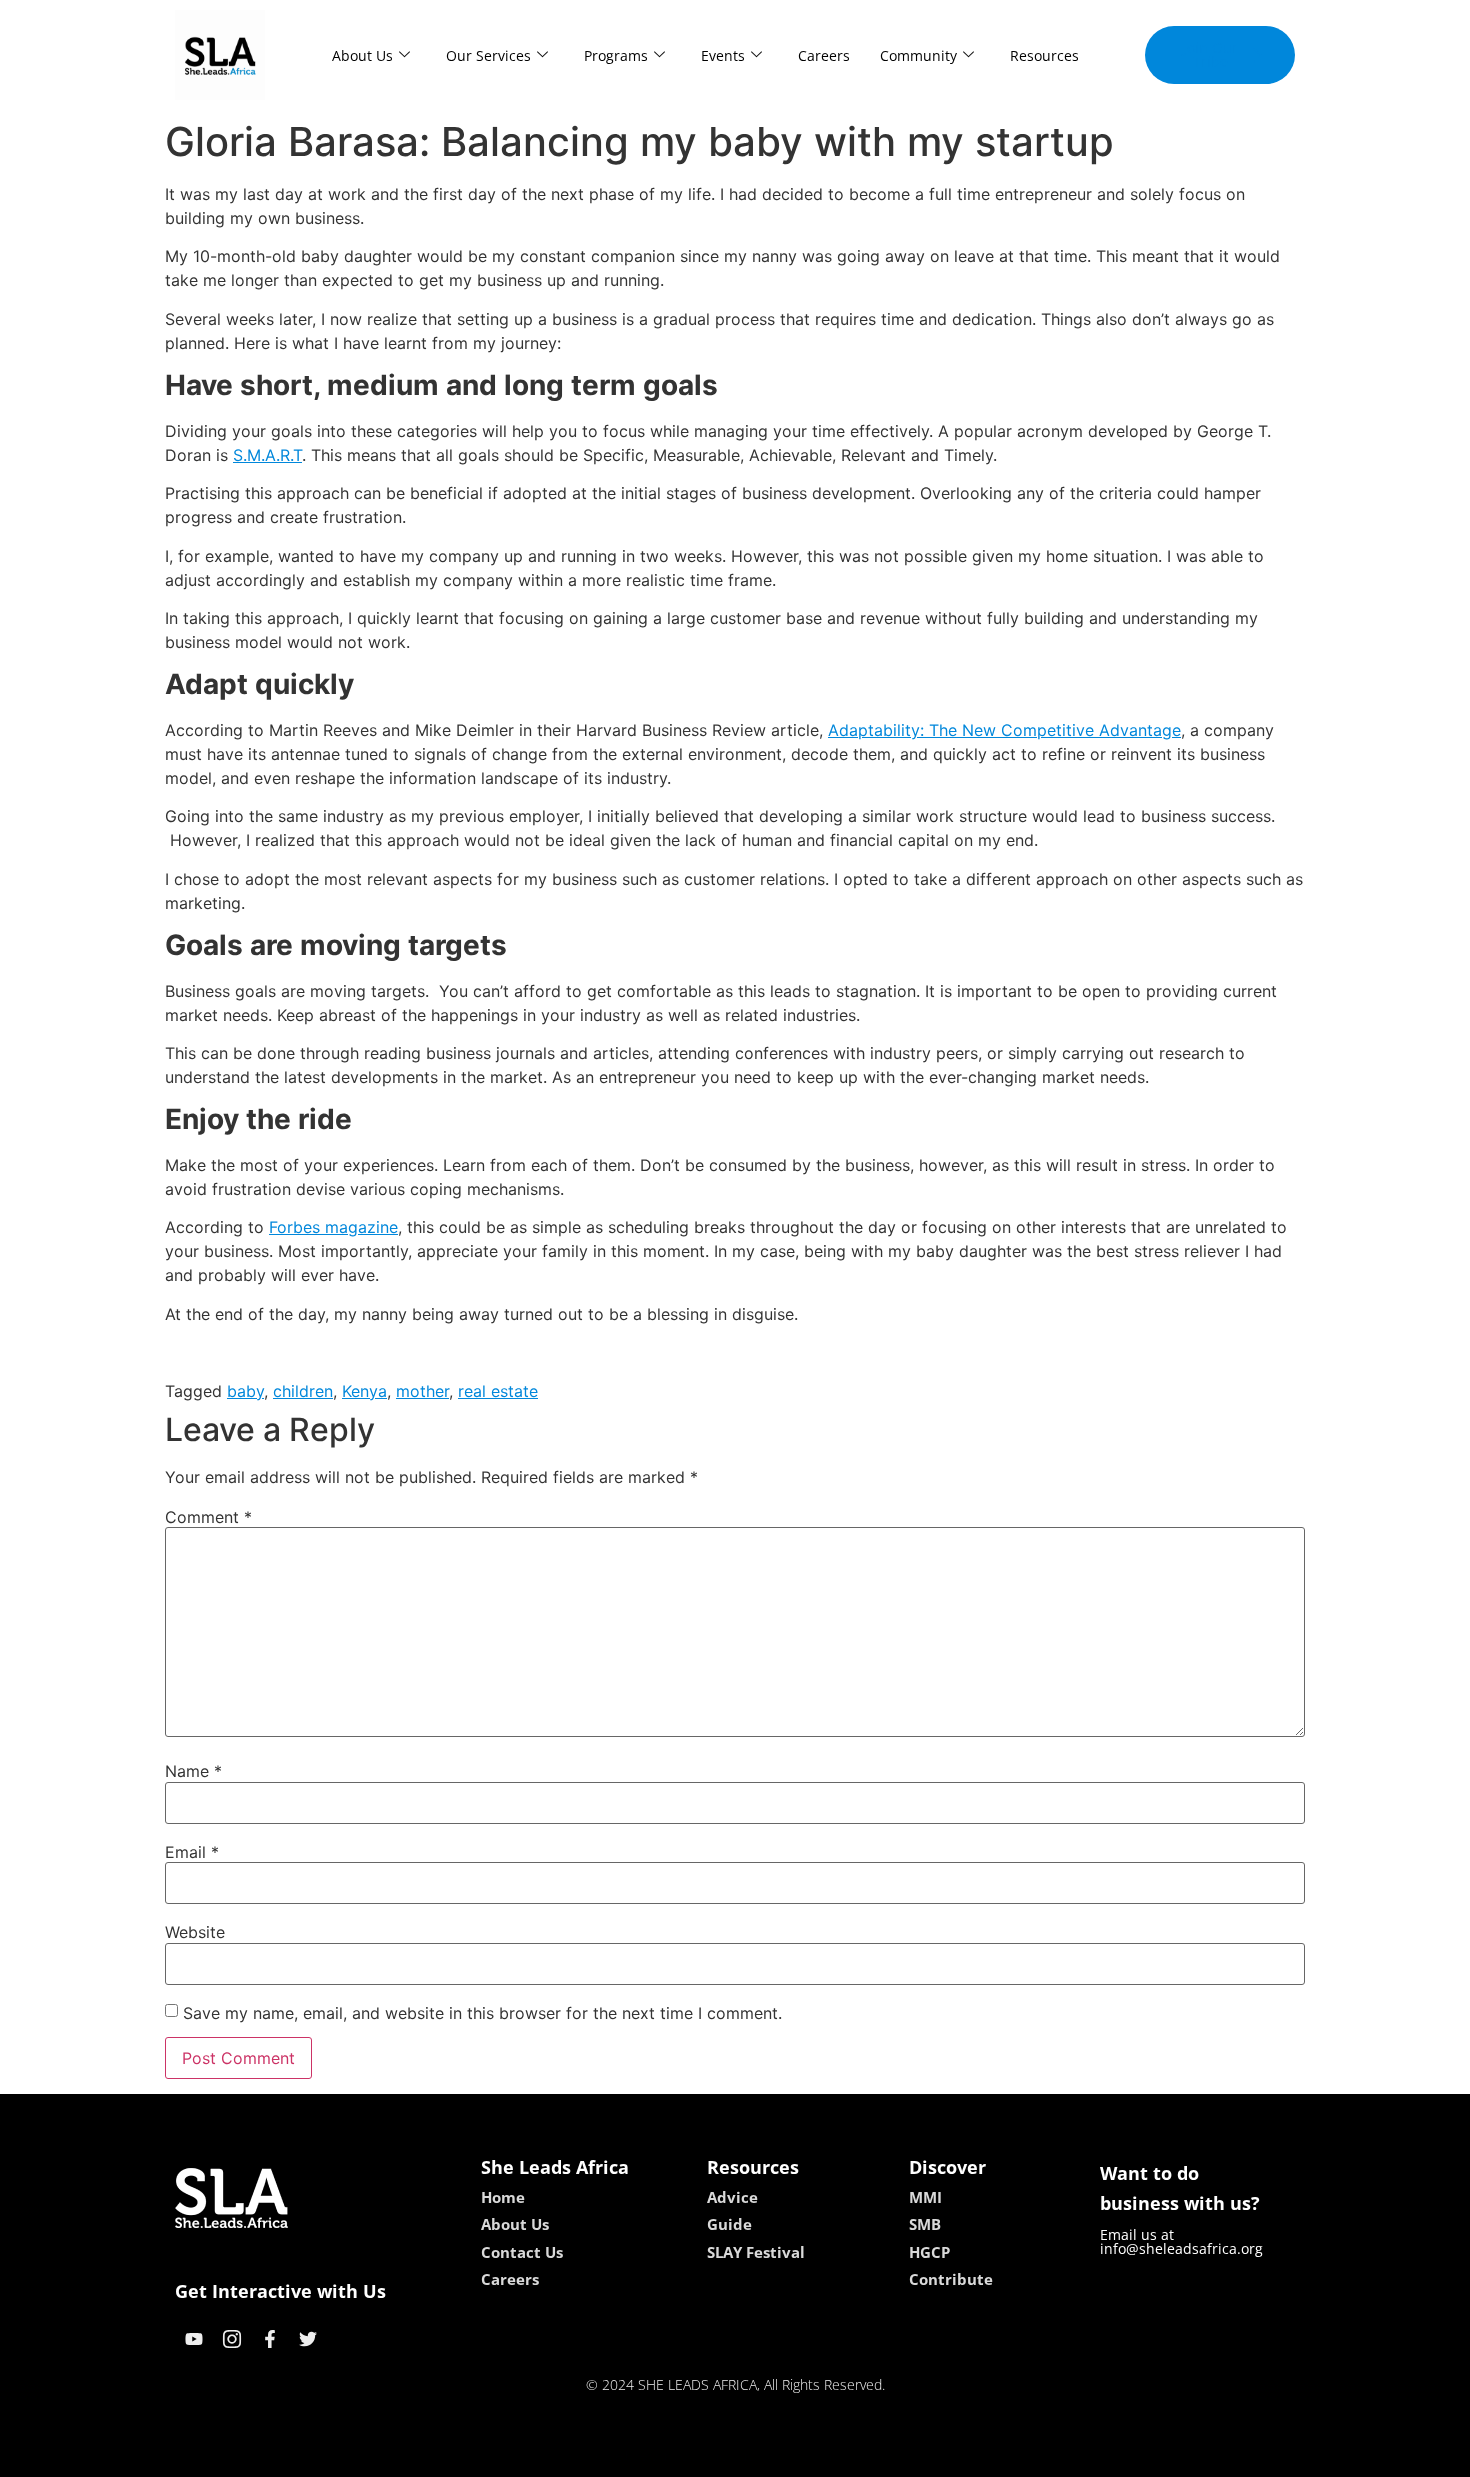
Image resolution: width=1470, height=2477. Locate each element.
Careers (824, 55)
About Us (362, 55)
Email (192, 1852)
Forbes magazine (333, 1227)
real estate (498, 1391)
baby (245, 1391)
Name (193, 1771)
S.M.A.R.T (267, 455)
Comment (208, 1517)
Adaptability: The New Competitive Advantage (1004, 730)
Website (195, 1932)
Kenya (364, 1391)
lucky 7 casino (788, 2455)
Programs (616, 55)
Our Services (488, 55)
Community (918, 55)
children (303, 1391)
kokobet (598, 2455)
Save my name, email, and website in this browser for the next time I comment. (482, 2013)
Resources (1044, 55)
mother (422, 1391)
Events (723, 55)
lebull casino (682, 2455)
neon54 (875, 2455)
